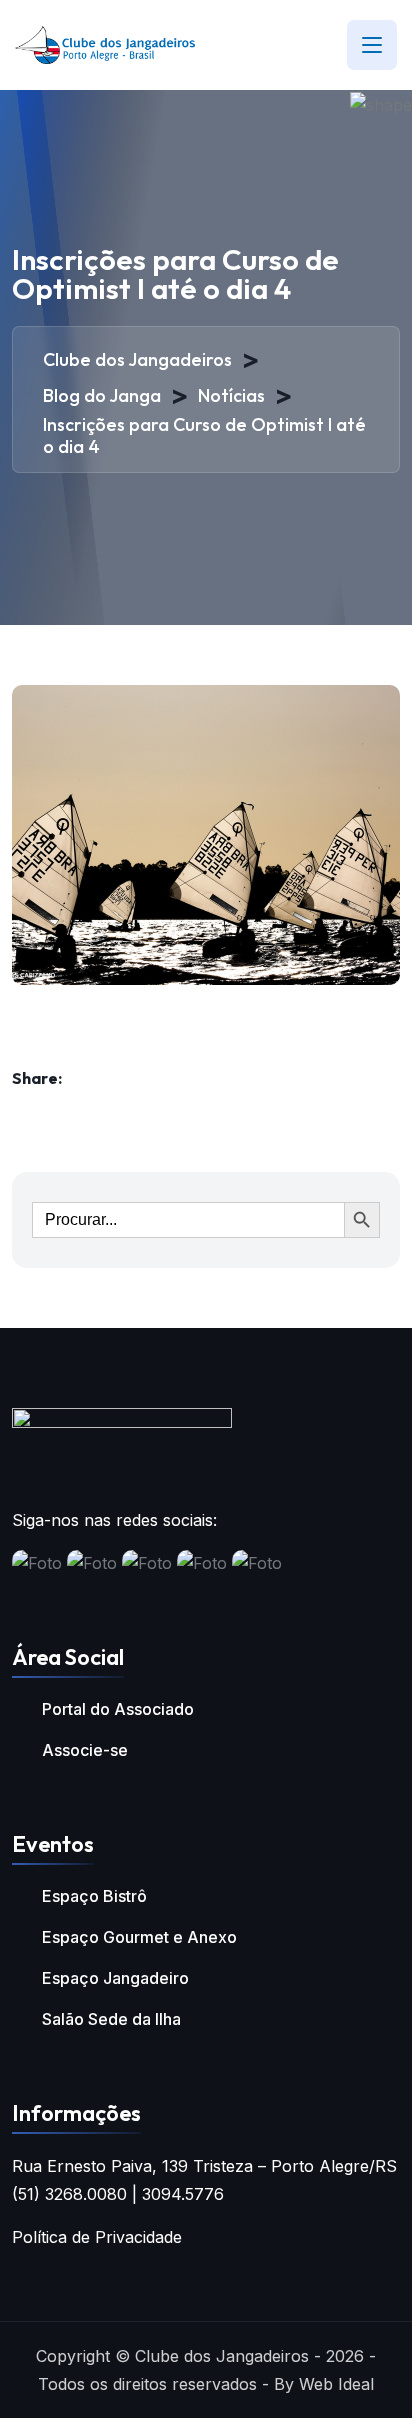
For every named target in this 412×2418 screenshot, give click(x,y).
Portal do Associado (118, 1709)
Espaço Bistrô (94, 1896)
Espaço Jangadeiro (115, 1978)
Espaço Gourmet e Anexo (139, 1937)
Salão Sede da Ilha (111, 2019)
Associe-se (85, 1750)
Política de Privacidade (97, 2237)
